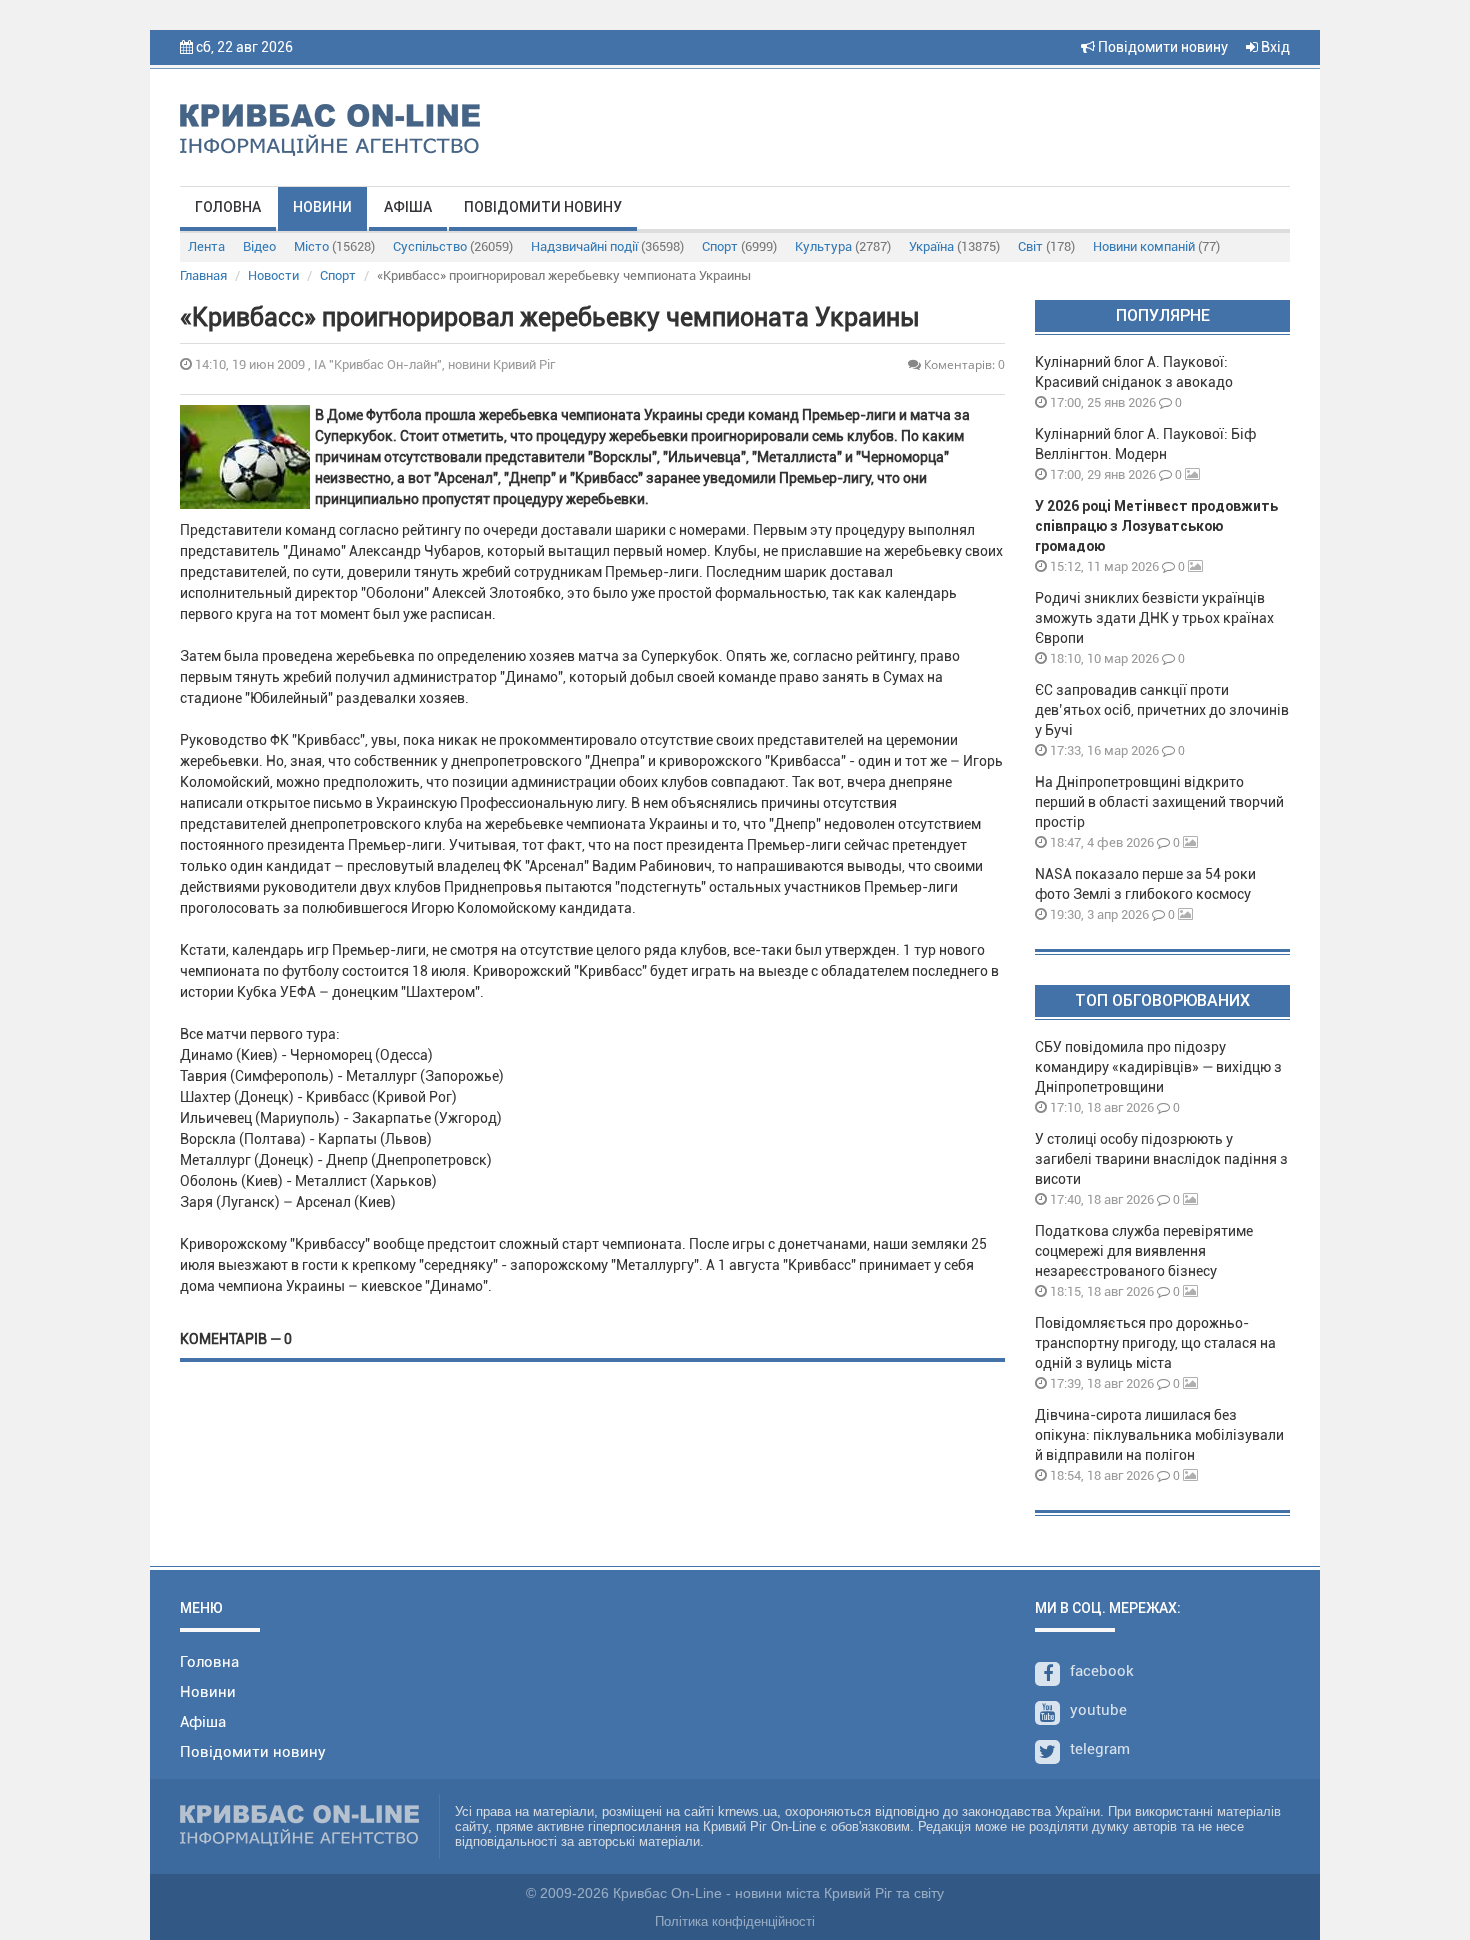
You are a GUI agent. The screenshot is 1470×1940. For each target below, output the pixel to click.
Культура (843, 246)
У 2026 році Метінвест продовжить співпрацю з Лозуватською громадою (1156, 526)
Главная (203, 275)
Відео (259, 246)
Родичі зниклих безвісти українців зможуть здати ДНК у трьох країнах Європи (1154, 618)
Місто (334, 246)
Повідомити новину (1161, 47)
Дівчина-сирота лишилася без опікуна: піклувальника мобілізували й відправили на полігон (1159, 1435)
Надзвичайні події (607, 246)
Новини (322, 207)
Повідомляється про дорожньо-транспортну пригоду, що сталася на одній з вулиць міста (1155, 1343)
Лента (206, 246)
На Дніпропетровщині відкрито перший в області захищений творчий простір (1159, 802)
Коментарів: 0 (963, 364)
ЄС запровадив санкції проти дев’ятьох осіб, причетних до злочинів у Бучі (1162, 710)
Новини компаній (1156, 246)
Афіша (408, 207)
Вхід (1274, 47)
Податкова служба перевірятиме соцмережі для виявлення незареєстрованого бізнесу (1144, 1251)
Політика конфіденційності (735, 1921)
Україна (954, 246)
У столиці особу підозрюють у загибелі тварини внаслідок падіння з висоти (1161, 1159)
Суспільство (453, 246)
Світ (1046, 246)
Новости (273, 275)
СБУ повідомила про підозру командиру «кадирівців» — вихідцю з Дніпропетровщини (1158, 1067)
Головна (228, 207)
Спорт (739, 246)
